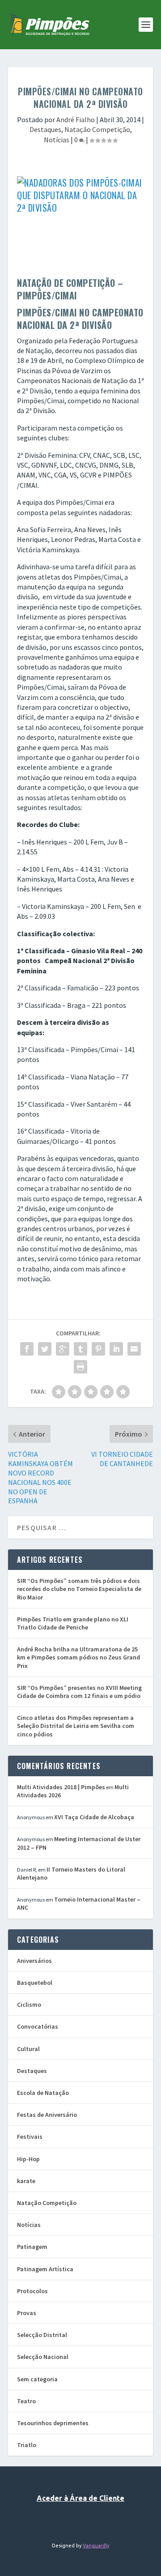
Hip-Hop (28, 2159)
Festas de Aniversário (47, 2115)
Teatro (26, 2401)
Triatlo (27, 2445)
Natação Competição (97, 129)
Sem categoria (37, 2379)
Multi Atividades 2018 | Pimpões (61, 1787)
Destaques (45, 129)
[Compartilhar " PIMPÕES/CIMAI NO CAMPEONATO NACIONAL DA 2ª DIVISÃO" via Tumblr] (80, 1349)
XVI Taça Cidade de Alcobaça (94, 1817)
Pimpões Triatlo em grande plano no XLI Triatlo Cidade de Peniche (73, 1623)
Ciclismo (29, 2005)
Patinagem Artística (45, 2269)
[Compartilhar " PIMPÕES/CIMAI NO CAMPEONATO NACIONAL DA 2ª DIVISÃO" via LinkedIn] (116, 1349)
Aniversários (34, 1961)
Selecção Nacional (43, 2357)
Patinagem (32, 2247)
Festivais (30, 2137)
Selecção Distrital (42, 2335)
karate (26, 2181)
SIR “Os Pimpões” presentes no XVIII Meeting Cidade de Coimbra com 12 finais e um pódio (79, 1692)
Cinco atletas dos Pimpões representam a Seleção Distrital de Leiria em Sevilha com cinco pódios (76, 1726)
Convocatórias (38, 2026)
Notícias (57, 140)
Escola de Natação (43, 2093)
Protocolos (32, 2291)
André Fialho (76, 119)
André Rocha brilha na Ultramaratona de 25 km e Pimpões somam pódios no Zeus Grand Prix (78, 1657)
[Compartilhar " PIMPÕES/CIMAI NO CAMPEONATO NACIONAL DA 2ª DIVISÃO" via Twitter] (45, 1349)
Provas (27, 2313)
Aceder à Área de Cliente (80, 2498)
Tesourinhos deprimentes (53, 2423)
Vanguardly (96, 2546)
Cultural (28, 2049)
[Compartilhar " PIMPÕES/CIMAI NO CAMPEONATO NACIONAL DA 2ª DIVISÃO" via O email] (134, 1349)
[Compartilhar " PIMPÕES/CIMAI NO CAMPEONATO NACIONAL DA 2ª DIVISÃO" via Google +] (63, 1349)
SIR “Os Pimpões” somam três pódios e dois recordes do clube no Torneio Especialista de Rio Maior (79, 1589)
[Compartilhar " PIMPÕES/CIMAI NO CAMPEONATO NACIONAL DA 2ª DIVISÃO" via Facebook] (27, 1349)
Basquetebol (35, 1983)
